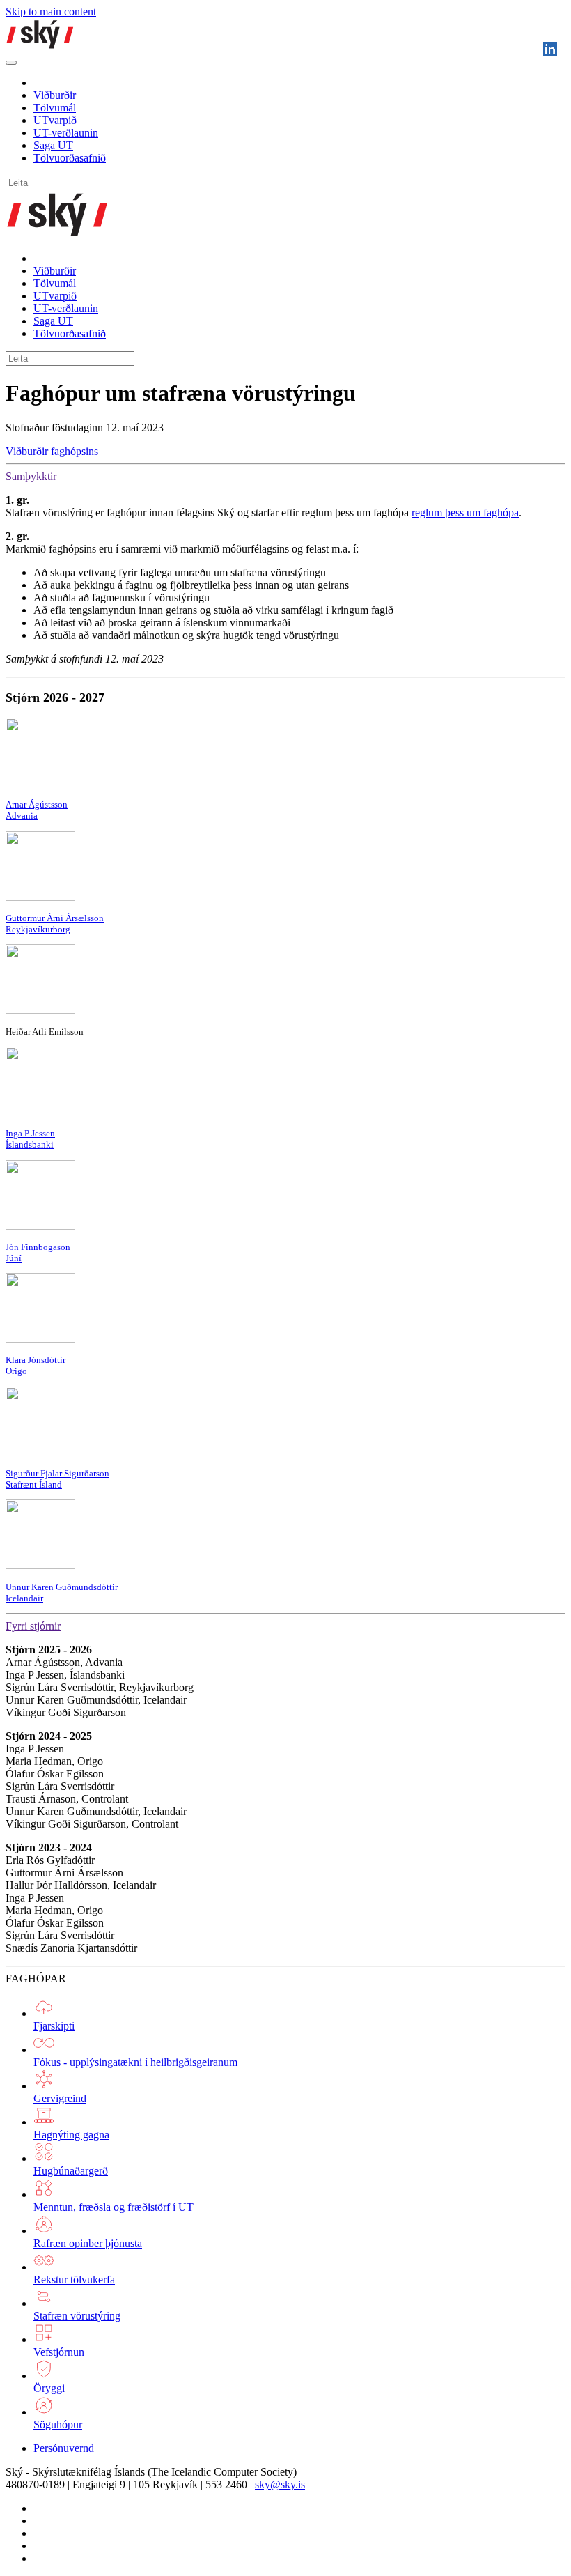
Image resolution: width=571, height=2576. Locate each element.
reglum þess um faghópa (465, 512)
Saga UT (53, 145)
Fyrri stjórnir (33, 1626)
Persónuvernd (64, 2448)
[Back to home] (40, 46)
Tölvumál (55, 108)
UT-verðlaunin (66, 133)
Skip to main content (51, 11)
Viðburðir (55, 95)
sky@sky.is (280, 2484)
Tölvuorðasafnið (70, 158)
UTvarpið (55, 120)
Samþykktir (31, 476)
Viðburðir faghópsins (52, 451)
